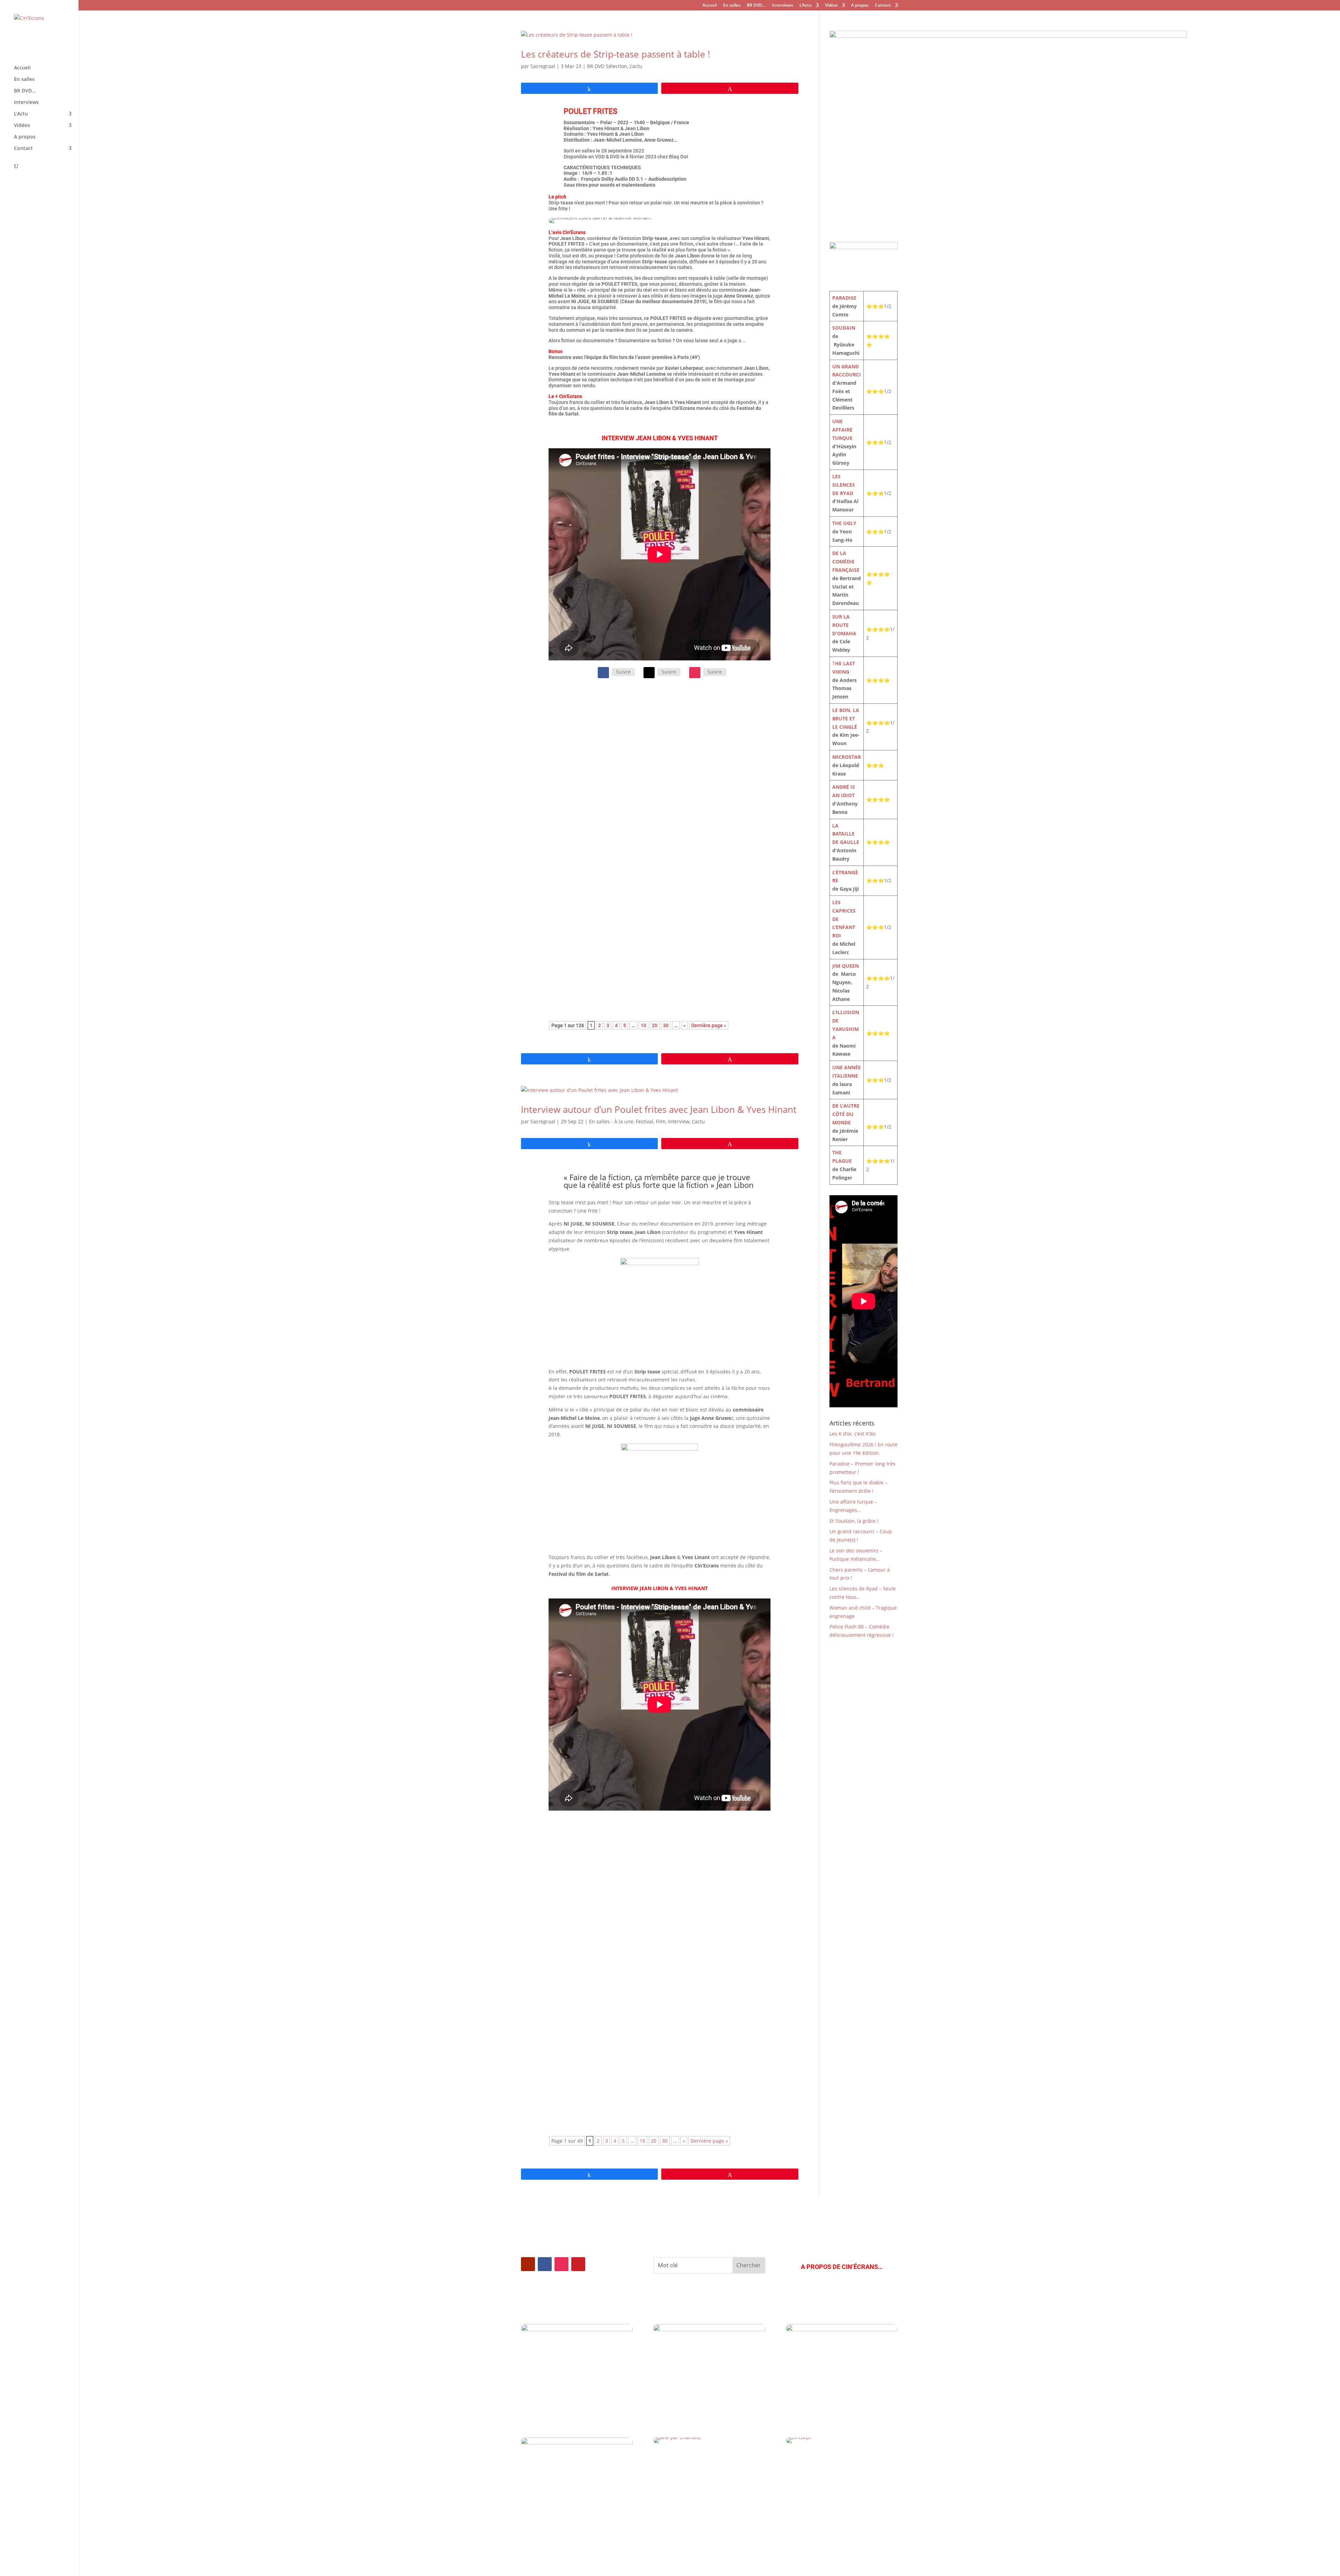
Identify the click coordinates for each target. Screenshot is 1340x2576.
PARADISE (844, 298)
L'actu (636, 66)
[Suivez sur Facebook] (603, 673)
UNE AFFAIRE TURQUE (842, 430)
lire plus (565, 777)
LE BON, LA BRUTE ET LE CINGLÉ (846, 718)
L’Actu (806, 6)
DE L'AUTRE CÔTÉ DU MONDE (846, 1114)
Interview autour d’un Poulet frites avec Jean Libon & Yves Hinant (659, 1109)
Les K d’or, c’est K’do (853, 1434)
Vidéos (831, 6)
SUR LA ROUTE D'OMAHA (844, 625)
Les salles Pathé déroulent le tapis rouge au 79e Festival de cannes (634, 1942)
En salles (732, 6)
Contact (883, 6)
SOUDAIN (844, 328)
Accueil (710, 6)
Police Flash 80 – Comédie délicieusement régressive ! (632, 937)
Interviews (783, 6)
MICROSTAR (847, 757)
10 (643, 1025)
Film (661, 1121)
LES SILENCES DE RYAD (844, 485)
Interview (679, 1121)
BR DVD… (756, 6)
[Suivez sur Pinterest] (578, 2264)
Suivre (623, 672)
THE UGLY (844, 523)
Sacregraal (543, 66)
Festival (591, 728)
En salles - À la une (611, 1121)
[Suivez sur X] (649, 673)
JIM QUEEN (846, 966)
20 (655, 1025)
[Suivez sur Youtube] (528, 2264)
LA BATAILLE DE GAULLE (846, 834)
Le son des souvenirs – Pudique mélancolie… (619, 831)
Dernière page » (709, 1025)
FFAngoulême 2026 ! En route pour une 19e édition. (627, 717)
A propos (860, 6)
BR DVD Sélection (607, 66)
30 (666, 1025)
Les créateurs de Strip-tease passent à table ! (616, 54)
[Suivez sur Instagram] (695, 673)
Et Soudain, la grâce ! (854, 1521)
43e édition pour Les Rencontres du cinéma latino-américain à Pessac (637, 2054)
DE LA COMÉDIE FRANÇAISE (846, 561)
